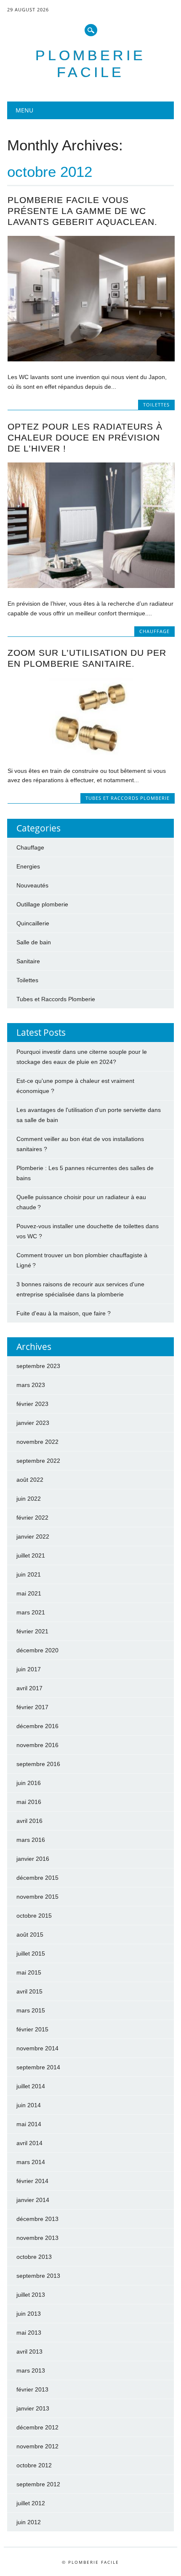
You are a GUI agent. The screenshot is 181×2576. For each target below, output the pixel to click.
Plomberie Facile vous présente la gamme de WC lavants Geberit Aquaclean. (83, 211)
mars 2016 (31, 1840)
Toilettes (156, 405)
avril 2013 (29, 2352)
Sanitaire (28, 961)
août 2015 (30, 1935)
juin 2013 (29, 2314)
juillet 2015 (31, 1953)
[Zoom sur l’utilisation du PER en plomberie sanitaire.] (91, 753)
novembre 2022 (37, 1442)
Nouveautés (32, 885)
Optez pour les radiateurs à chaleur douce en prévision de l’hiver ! (85, 437)
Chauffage (154, 631)
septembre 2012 (38, 2484)
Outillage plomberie (42, 904)
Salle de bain (34, 942)
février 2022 (32, 1518)
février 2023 (32, 1404)
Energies (28, 866)
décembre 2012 (37, 2427)
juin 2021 (29, 1574)
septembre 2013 (38, 2276)
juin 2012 (29, 2522)
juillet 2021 (31, 1555)
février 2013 (32, 2389)
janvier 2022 (33, 1537)
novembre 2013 (37, 2238)
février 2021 (32, 1631)
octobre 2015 (34, 1916)
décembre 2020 (37, 1650)
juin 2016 (29, 1783)
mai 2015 (29, 1972)
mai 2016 (29, 1802)
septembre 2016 (38, 1764)
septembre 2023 (38, 1366)
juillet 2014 (31, 2086)
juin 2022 (29, 1499)
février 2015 (32, 2029)
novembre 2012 (37, 2446)
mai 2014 (29, 2124)
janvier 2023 (33, 1423)
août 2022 (30, 1480)
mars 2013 (31, 2370)
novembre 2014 (37, 2048)
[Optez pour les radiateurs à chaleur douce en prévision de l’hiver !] (91, 586)
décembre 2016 (37, 1726)
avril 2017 (29, 1688)
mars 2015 (31, 2010)
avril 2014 (29, 2143)
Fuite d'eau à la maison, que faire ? (64, 1313)
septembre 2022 (38, 1461)
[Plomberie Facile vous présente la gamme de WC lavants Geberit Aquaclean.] (91, 359)
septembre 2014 (38, 2067)
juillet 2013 (31, 2295)
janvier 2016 (33, 1859)
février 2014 (32, 2181)
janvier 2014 (33, 2200)
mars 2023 (31, 1385)
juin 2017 (29, 1669)
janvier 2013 (33, 2408)
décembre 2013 (37, 2219)
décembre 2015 (37, 1878)
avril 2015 (29, 1991)
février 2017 (32, 1707)
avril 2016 (29, 1821)
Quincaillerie (33, 923)
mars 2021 (31, 1612)
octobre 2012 (34, 2465)
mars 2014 (31, 2162)
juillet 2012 (31, 2503)
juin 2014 (29, 2105)
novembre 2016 (37, 1745)
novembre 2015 (37, 1897)
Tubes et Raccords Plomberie (128, 798)
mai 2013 (29, 2333)
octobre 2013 (34, 2257)
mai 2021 (29, 1593)
